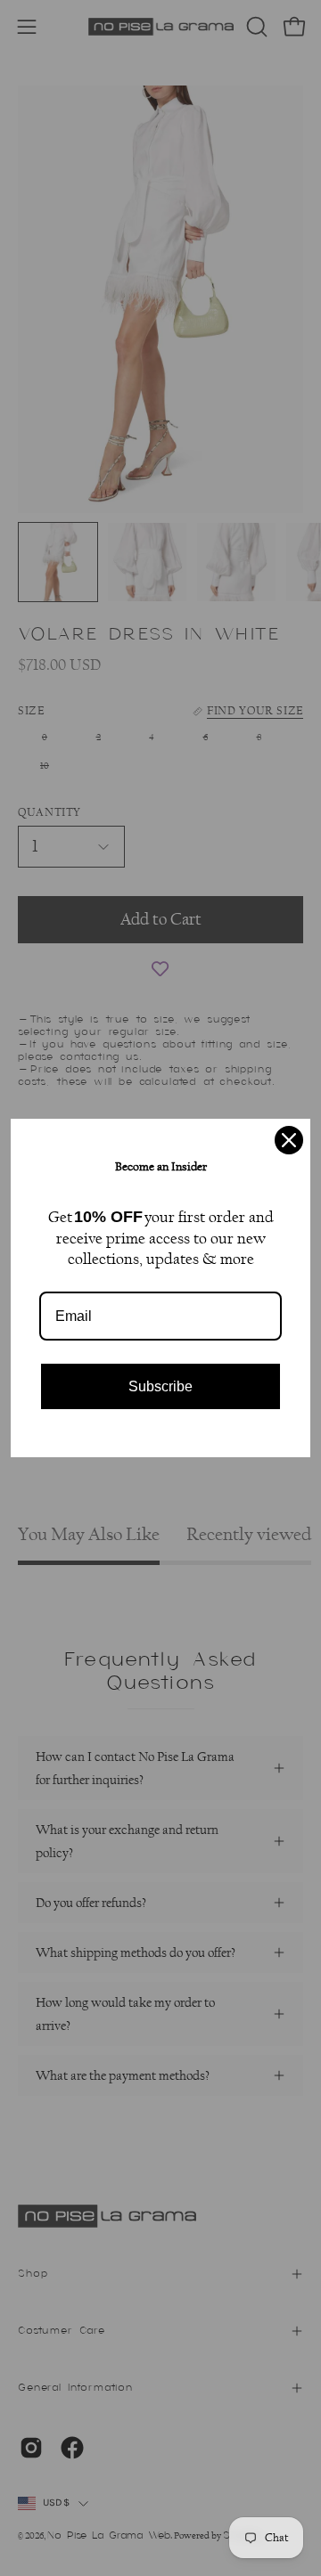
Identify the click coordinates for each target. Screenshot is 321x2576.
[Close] (289, 1140)
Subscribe (160, 1386)
